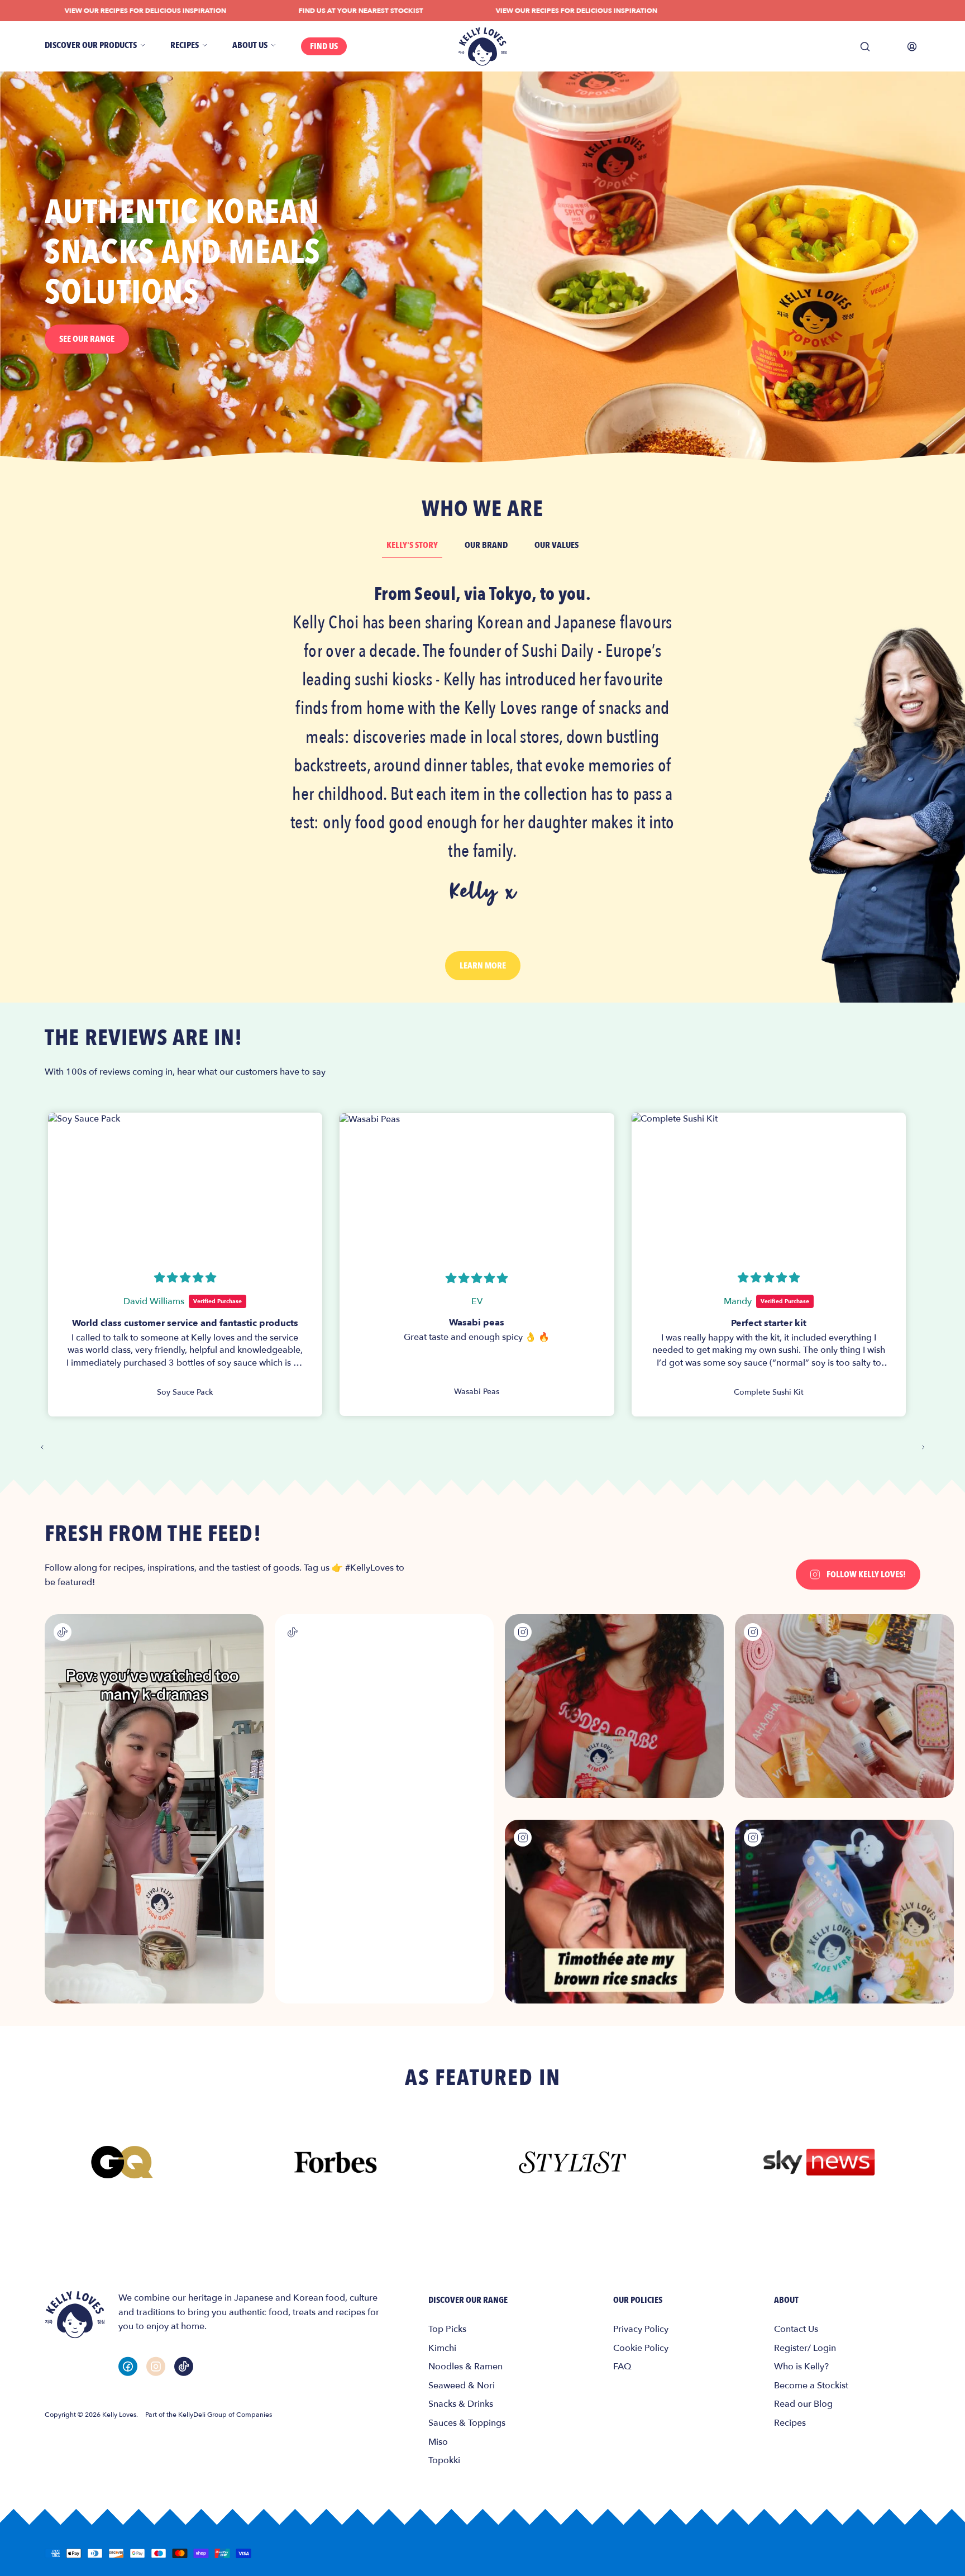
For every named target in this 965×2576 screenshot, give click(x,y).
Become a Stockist (811, 2386)
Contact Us (796, 2329)
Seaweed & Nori (462, 2386)
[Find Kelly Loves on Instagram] (156, 2366)
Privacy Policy (641, 2329)
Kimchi (442, 2348)
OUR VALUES (556, 545)
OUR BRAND (486, 545)
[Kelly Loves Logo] (482, 47)
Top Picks (447, 2329)
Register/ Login (805, 2348)
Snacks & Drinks (461, 2404)
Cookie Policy (641, 2348)
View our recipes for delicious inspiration (509, 11)
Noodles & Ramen (465, 2367)
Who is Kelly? (801, 2367)
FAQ (622, 2367)
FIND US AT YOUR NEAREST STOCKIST (293, 11)
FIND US (324, 46)
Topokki (444, 2460)
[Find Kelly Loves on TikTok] (184, 2366)
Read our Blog (803, 2404)
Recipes (790, 2423)
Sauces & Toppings (467, 2423)
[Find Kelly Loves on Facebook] (128, 2366)
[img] (185, 1278)
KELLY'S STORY (412, 545)
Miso (438, 2442)
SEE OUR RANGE (87, 339)
